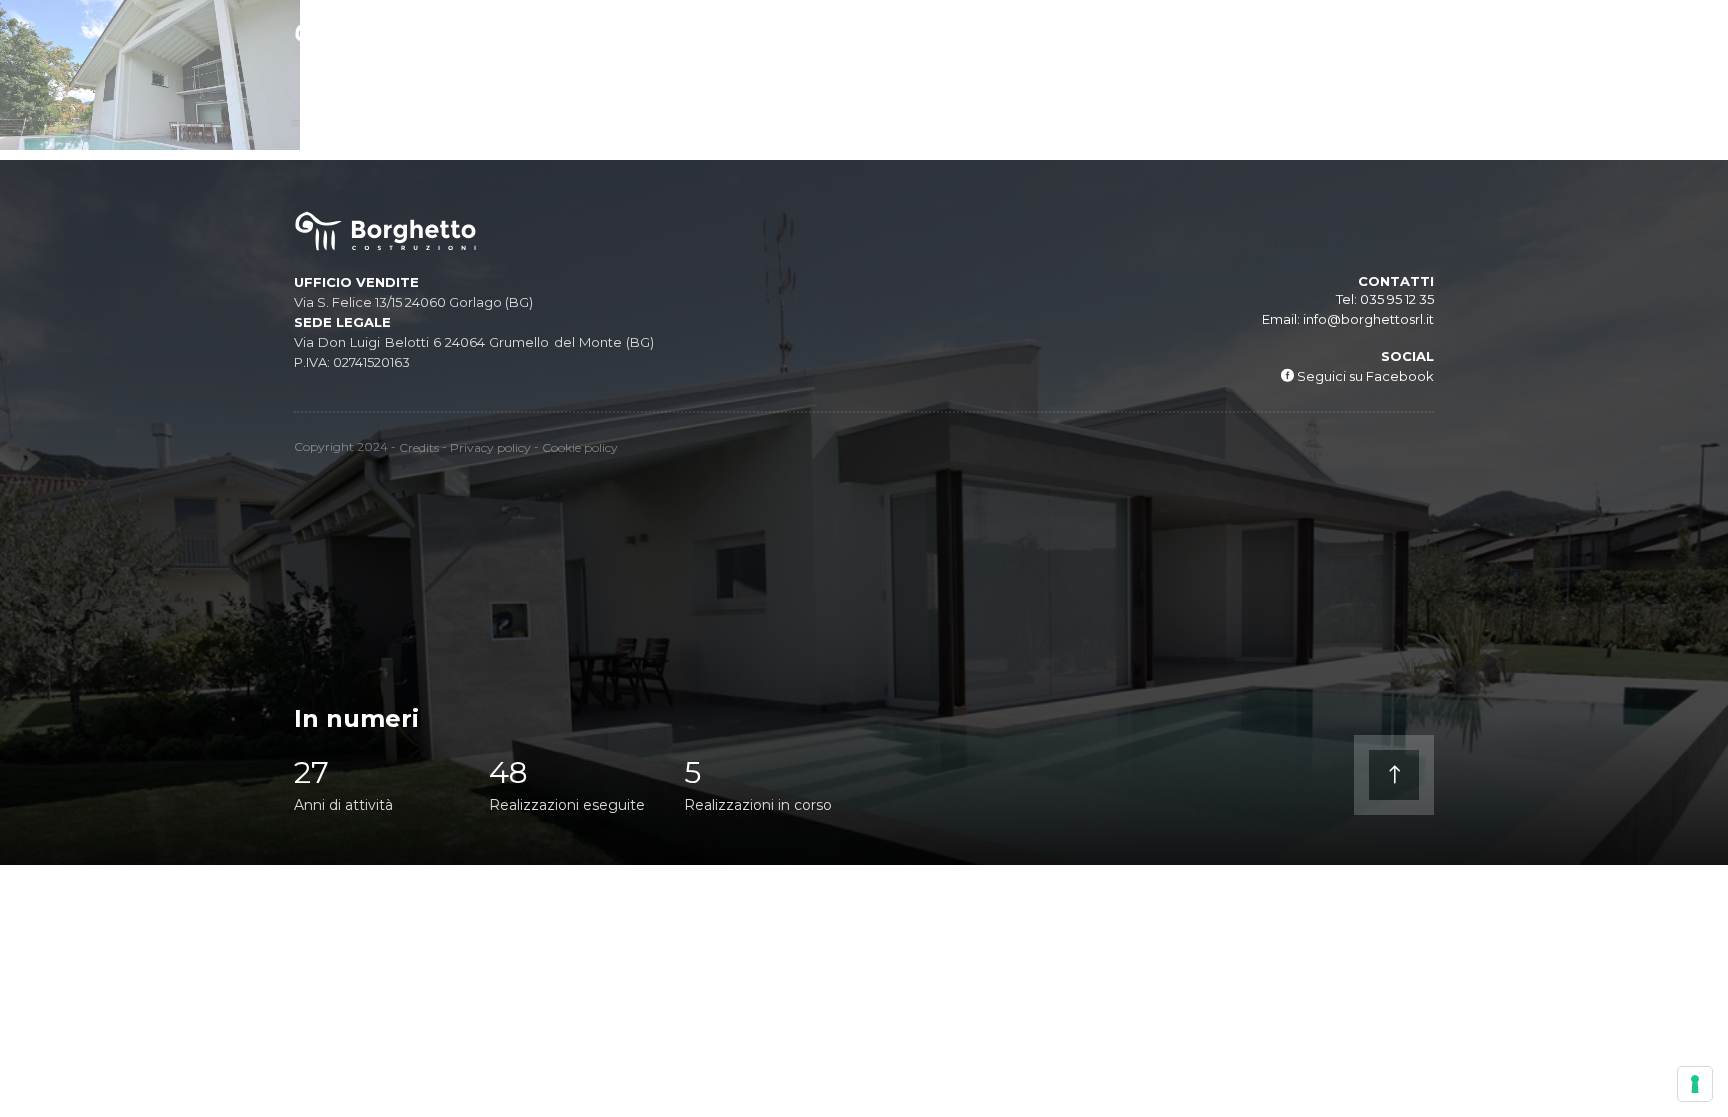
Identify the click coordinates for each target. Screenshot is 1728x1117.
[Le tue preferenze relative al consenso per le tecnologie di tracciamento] (1695, 1084)
